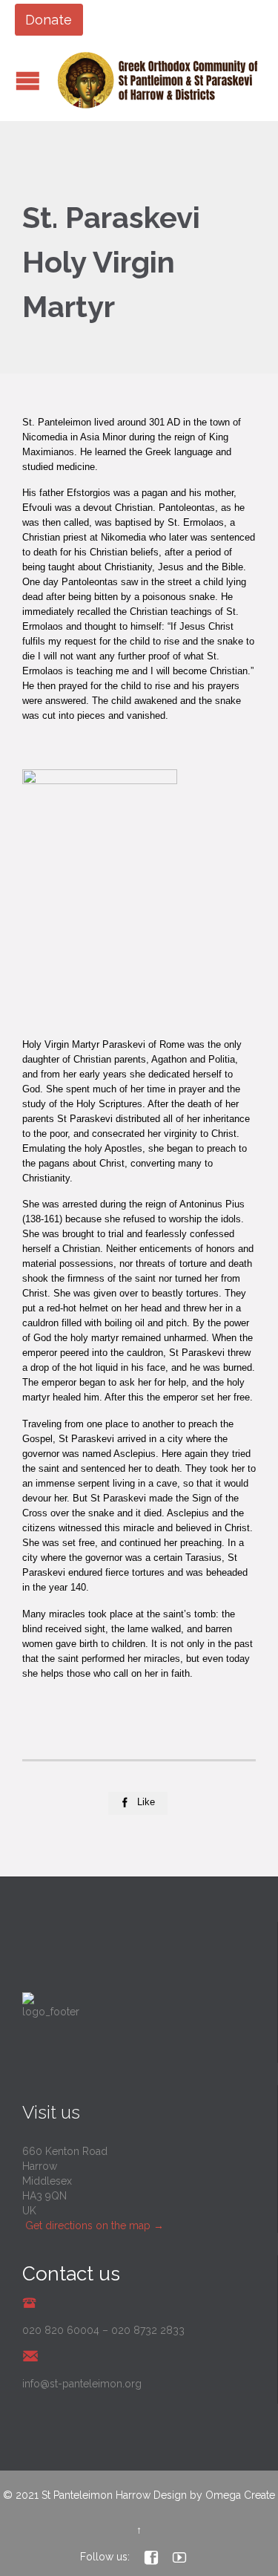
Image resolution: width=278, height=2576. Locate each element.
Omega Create (240, 2495)
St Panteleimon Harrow (96, 2495)
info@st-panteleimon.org (82, 2384)
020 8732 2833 (148, 2330)
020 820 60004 (61, 2330)
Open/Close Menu (28, 81)
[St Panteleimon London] (158, 80)
